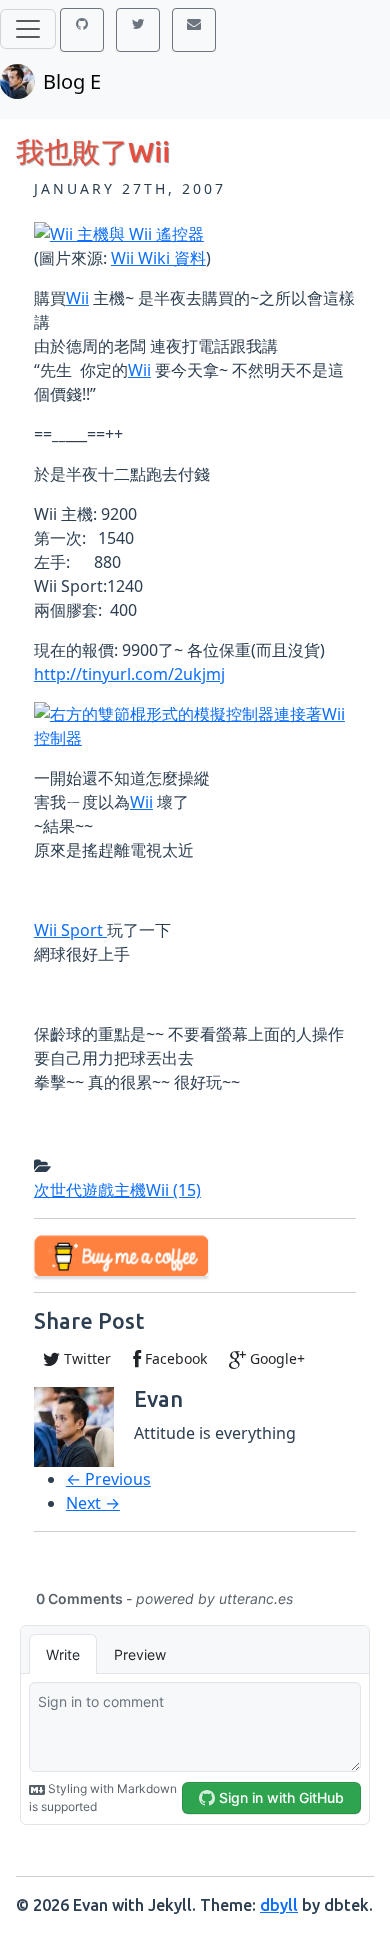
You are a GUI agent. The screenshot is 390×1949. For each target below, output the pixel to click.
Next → (93, 1503)
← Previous (108, 1479)
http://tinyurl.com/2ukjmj (129, 674)
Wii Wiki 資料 (158, 258)
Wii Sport (70, 930)
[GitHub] (82, 30)
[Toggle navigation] (28, 29)
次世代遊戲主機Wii (117, 1190)
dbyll (279, 1905)
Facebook (174, 1358)
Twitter (85, 1358)
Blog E (72, 81)
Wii (77, 298)
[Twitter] (138, 30)
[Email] (194, 30)
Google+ (275, 1358)
